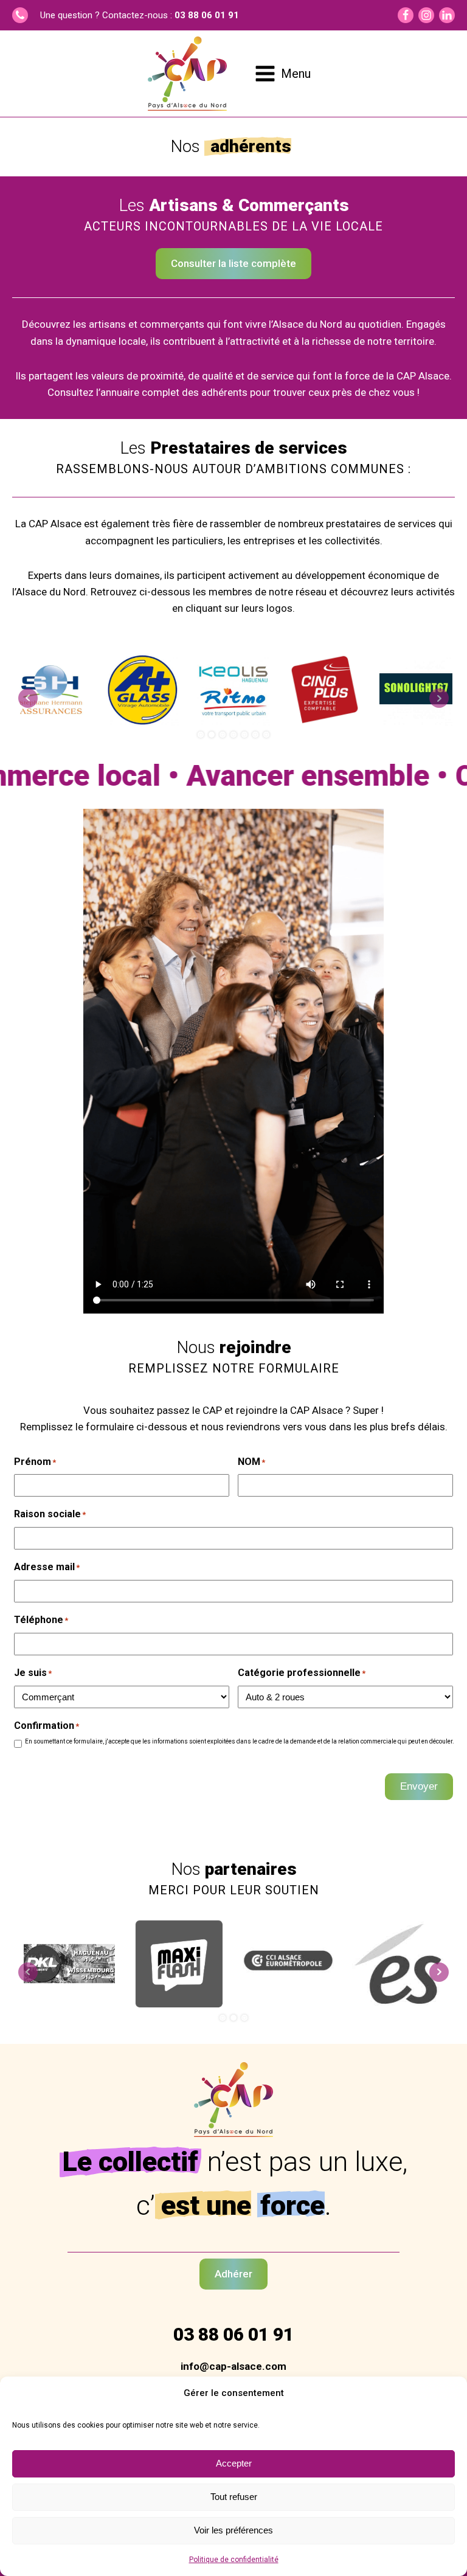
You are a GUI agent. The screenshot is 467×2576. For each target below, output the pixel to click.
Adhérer (233, 2274)
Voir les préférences (233, 2530)
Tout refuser (234, 2497)
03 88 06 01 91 (207, 15)
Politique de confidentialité (234, 2560)
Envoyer (419, 1786)
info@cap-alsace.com (233, 2366)
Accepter (234, 2463)
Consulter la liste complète (233, 263)
